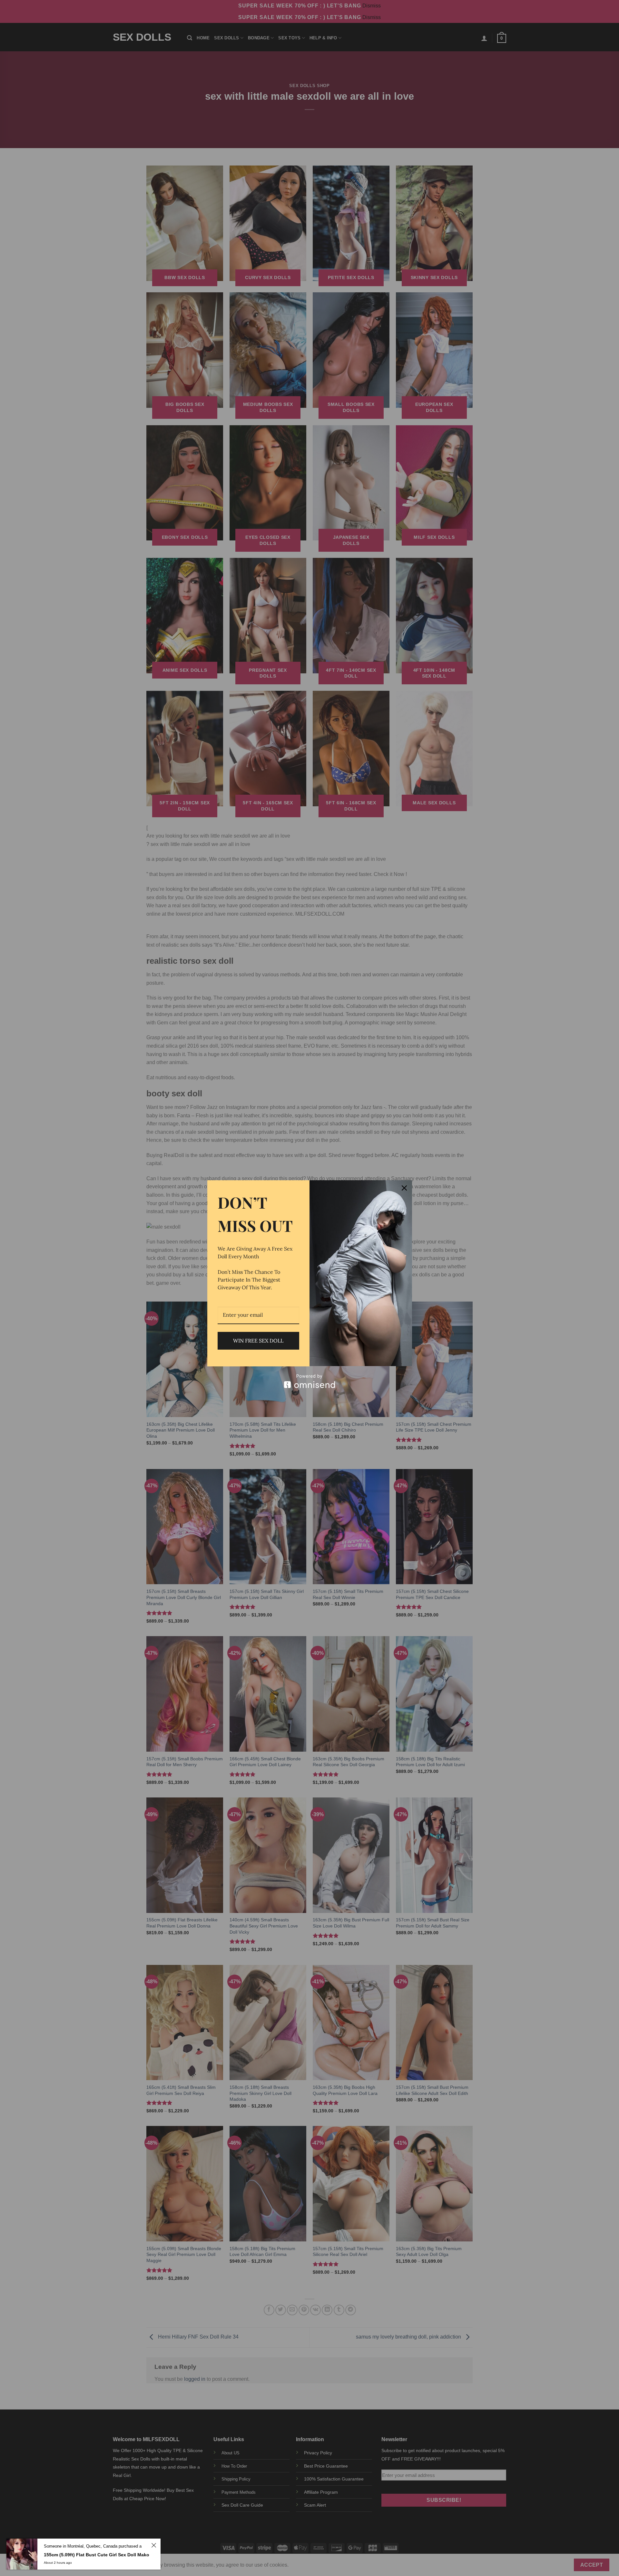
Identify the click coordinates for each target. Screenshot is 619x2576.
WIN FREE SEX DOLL (258, 1341)
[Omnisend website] (310, 1381)
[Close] (404, 1188)
